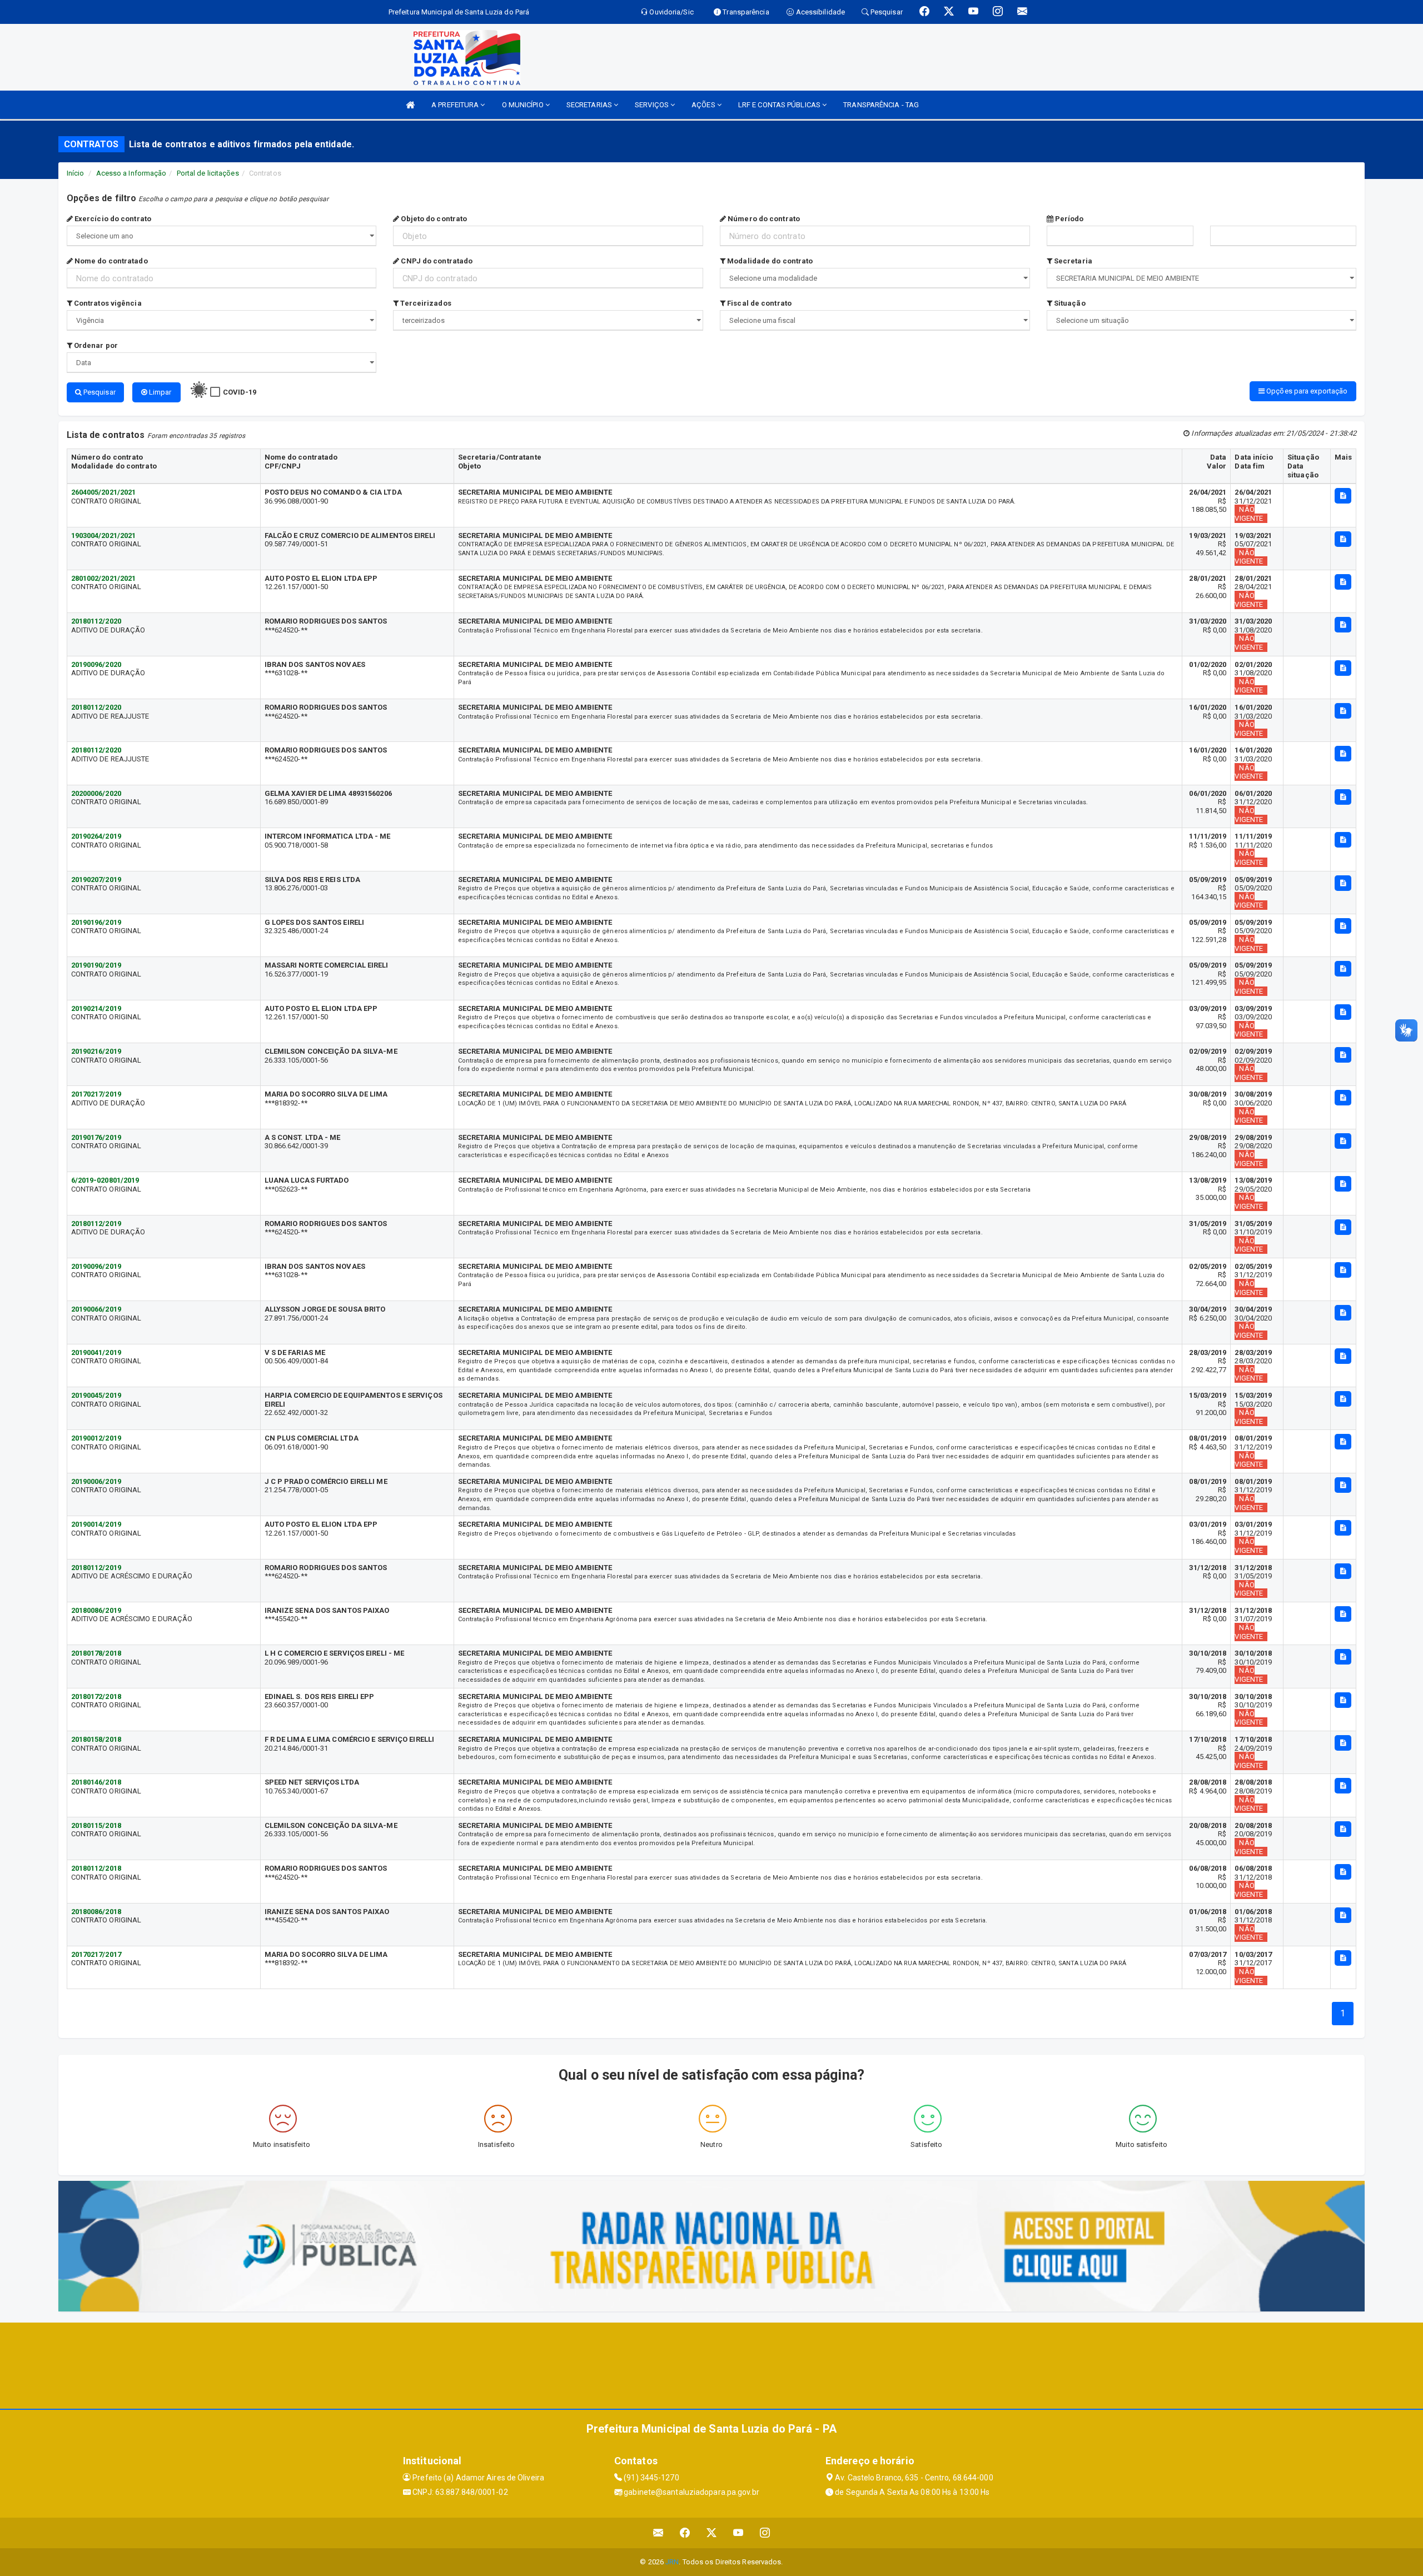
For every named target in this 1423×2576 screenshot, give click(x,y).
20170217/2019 (96, 1094)
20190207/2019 (96, 880)
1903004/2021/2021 (104, 535)
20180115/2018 (96, 1825)
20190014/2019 (96, 1524)
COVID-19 (240, 392)
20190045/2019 (96, 1395)
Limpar (160, 392)
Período (1069, 219)
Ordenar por (95, 345)
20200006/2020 (96, 793)
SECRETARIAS (590, 105)
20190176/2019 (96, 1137)
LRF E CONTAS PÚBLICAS (780, 105)
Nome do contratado (110, 261)
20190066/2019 (96, 1309)
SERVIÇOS (653, 105)
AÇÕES (704, 105)
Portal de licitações (208, 173)
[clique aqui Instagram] (765, 2533)
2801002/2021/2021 (104, 578)
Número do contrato (763, 219)
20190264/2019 (96, 836)
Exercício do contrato (112, 219)
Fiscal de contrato (758, 303)
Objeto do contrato (433, 219)
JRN (672, 2562)
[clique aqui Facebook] (685, 2533)
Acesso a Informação (131, 173)
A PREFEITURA (456, 105)
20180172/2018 (96, 1696)
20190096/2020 (96, 664)
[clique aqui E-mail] (658, 2533)
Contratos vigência (107, 303)
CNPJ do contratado (436, 261)
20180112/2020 (96, 621)
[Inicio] (410, 105)
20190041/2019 (96, 1352)
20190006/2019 (96, 1481)
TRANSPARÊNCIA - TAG (881, 105)
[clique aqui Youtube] (738, 2533)
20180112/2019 (96, 1224)
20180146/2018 (96, 1782)
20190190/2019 (96, 965)
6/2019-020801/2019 (105, 1180)
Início (76, 173)
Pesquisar (99, 392)
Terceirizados (425, 303)
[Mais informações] (1343, 496)
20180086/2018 (96, 1912)
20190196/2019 (96, 922)
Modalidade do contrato (769, 261)
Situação (1069, 303)
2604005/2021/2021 (104, 492)
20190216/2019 (96, 1051)
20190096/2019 (96, 1266)
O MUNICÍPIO (524, 105)
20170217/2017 (96, 1954)
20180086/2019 (96, 1610)
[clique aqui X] (712, 2533)
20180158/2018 (96, 1739)
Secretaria (1072, 261)
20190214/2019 (96, 1008)
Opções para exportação (1306, 391)
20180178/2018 (96, 1653)
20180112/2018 (96, 1868)
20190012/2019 (96, 1438)
